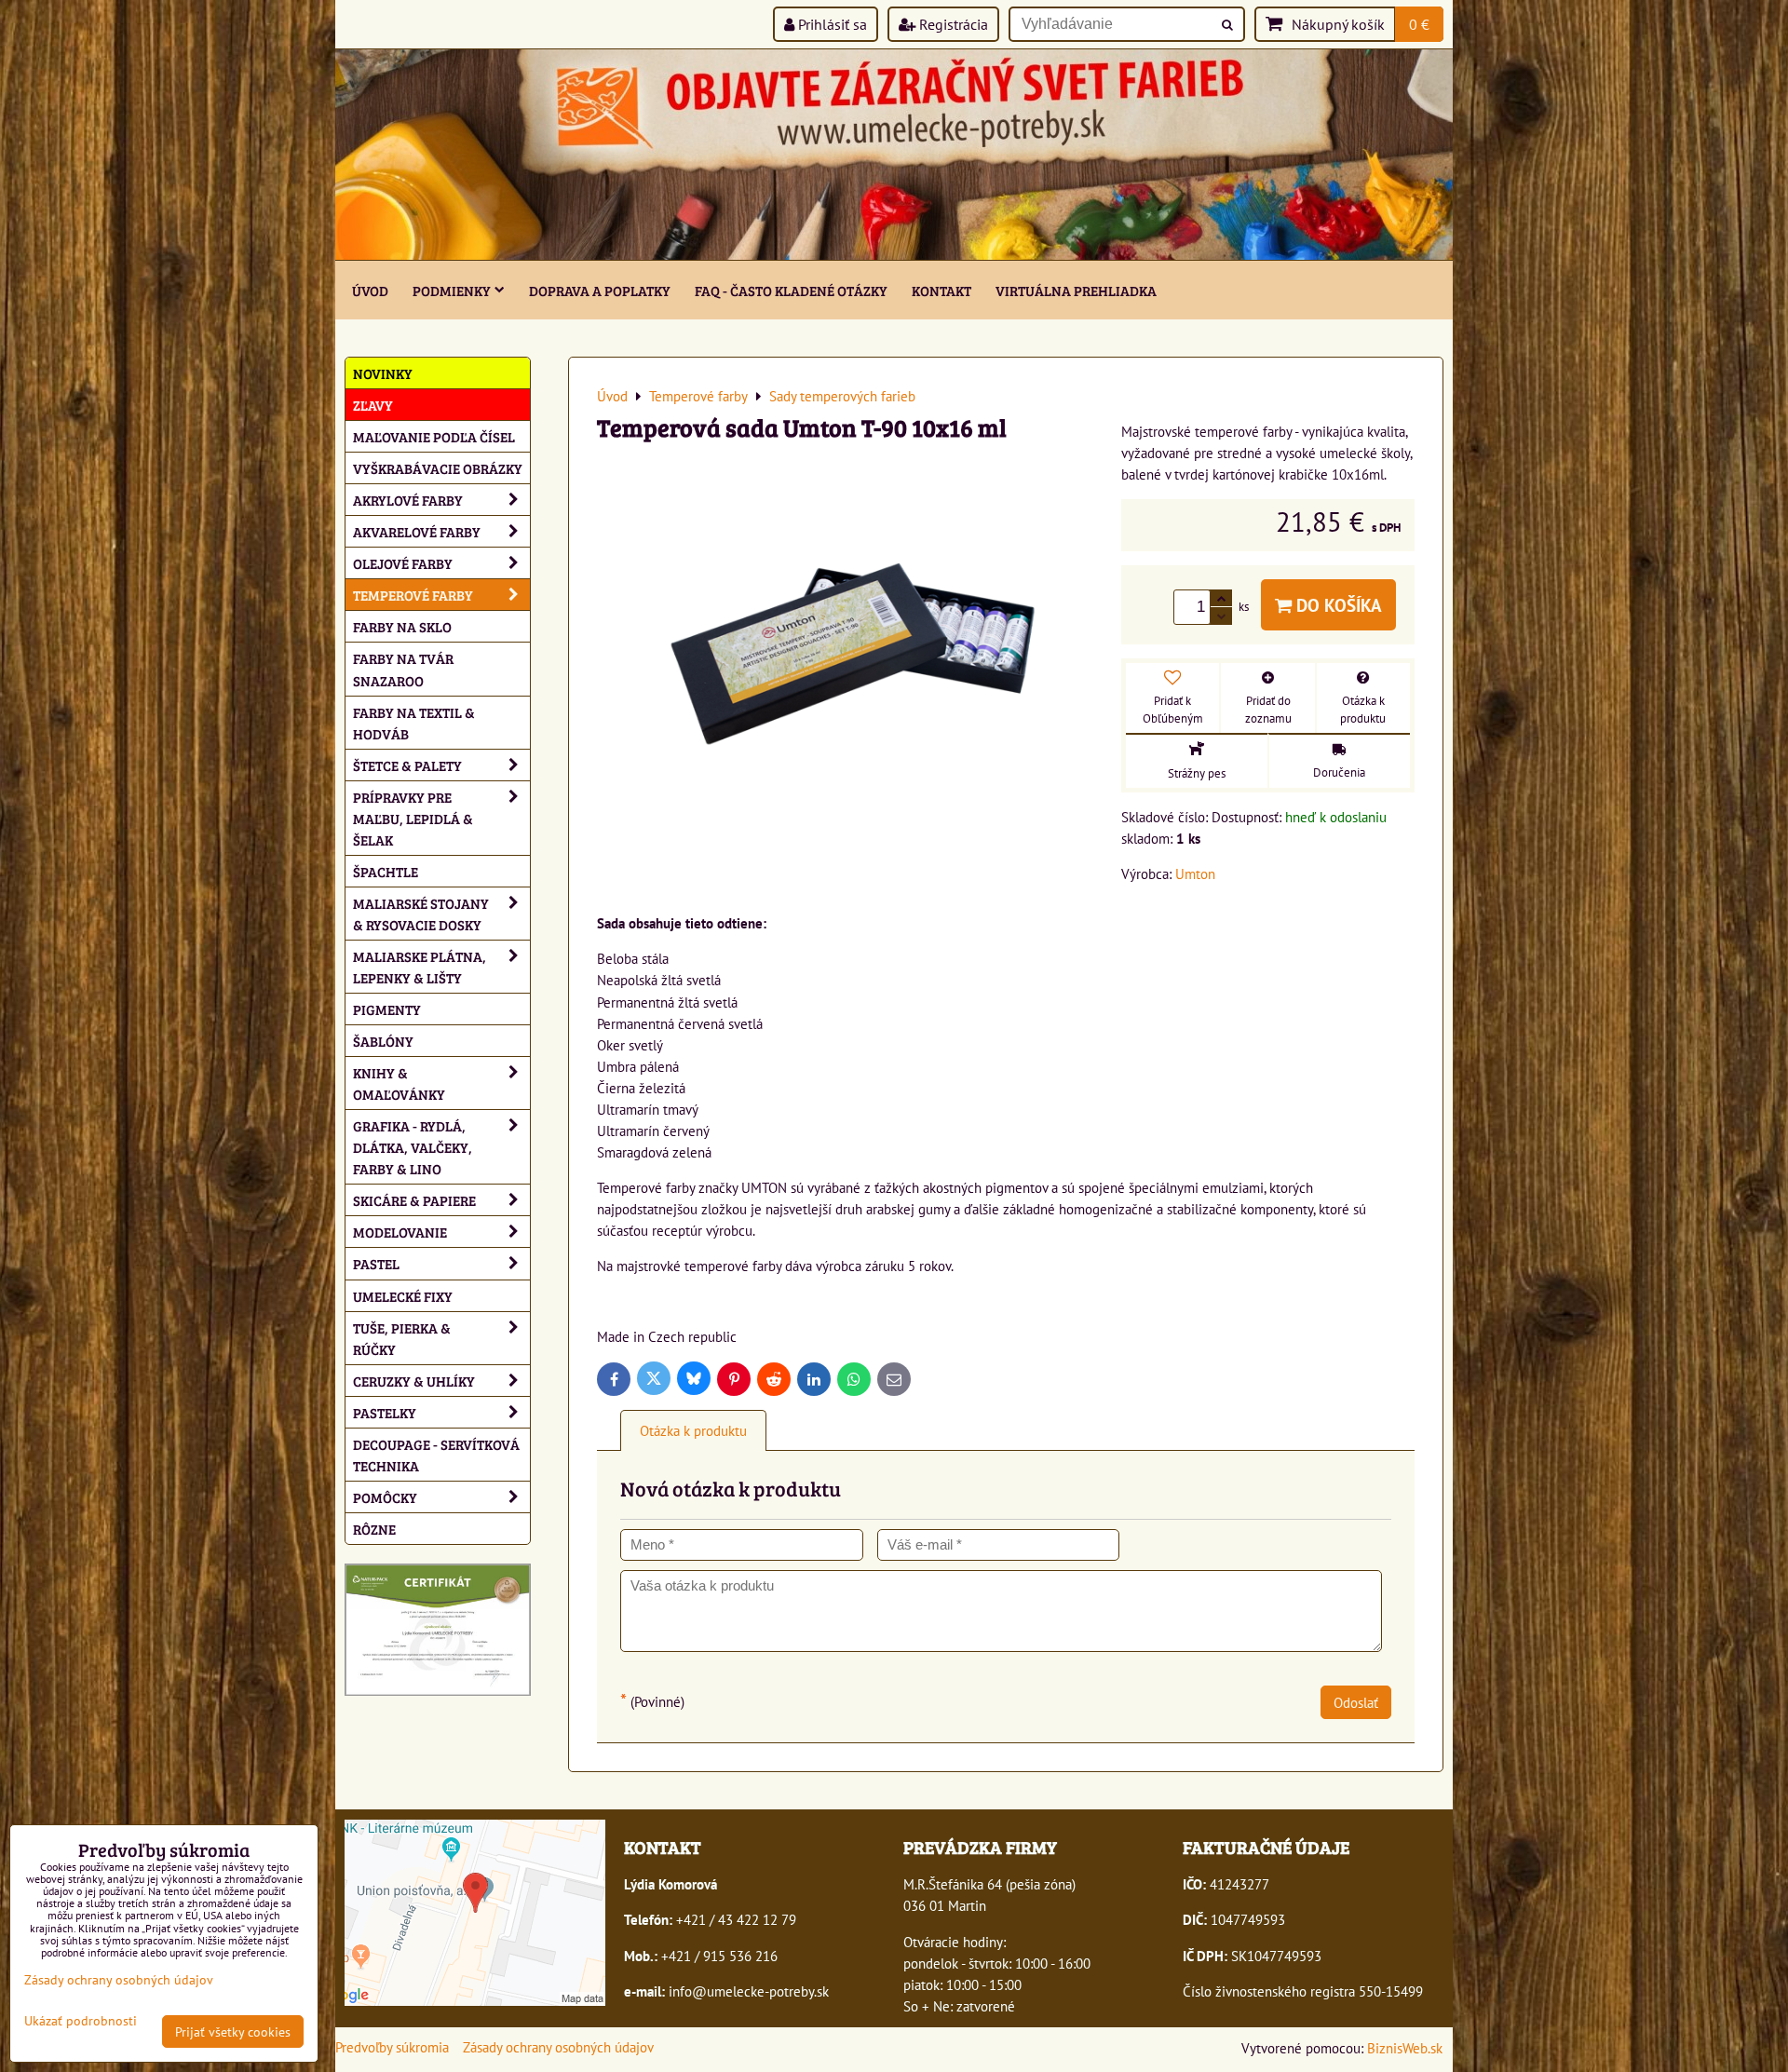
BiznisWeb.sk (1405, 2048)
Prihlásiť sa (831, 24)
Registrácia (952, 24)
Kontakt (941, 290)
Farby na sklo (402, 626)
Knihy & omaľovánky (399, 1083)
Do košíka (1337, 605)
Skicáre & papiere (414, 1200)
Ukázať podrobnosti (81, 2021)
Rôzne (374, 1529)
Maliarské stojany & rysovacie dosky (421, 914)
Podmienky (452, 290)
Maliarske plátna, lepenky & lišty (420, 967)
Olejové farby (403, 563)
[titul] (894, 254)
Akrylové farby (408, 500)
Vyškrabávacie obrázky (438, 468)
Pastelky (385, 1412)
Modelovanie (400, 1232)
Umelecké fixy (403, 1296)
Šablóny (383, 1041)
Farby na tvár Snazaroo (403, 669)
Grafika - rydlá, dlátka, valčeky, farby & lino (413, 1147)
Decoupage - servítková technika (436, 1455)
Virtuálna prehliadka (1076, 290)
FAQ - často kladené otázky (791, 290)
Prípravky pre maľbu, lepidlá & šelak (413, 818)
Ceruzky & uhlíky (414, 1381)
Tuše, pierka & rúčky (402, 1338)
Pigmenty (387, 1009)
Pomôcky (385, 1497)
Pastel (376, 1263)
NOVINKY (383, 373)
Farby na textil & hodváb (414, 723)
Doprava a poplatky (600, 290)
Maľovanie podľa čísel (434, 436)
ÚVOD (370, 290)
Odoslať (1356, 1702)
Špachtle (386, 871)
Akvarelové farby (417, 531)
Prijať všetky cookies (233, 2031)
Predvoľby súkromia (392, 2047)
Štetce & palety (407, 765)
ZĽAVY (373, 405)
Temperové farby (413, 595)
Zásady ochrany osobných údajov (558, 2047)
